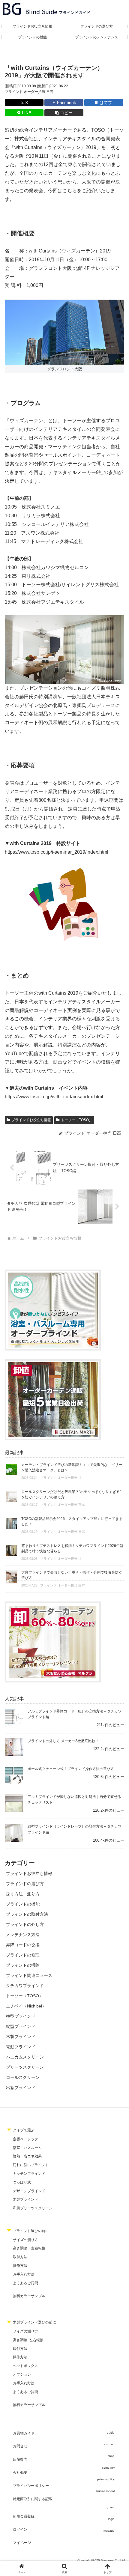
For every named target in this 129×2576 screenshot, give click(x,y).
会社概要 (20, 2473)
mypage (109, 2531)
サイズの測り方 (25, 2240)
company (108, 2468)
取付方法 (20, 2257)
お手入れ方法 (24, 2274)
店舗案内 (20, 2459)
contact (109, 2444)
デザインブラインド (29, 2191)
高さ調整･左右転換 (28, 2340)
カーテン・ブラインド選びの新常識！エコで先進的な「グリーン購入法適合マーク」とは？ (72, 1467)
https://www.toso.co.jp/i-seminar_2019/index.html (57, 852)
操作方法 (20, 2266)
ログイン (20, 2530)
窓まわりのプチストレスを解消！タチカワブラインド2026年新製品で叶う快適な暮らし (72, 1548)
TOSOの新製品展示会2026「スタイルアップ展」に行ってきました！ (72, 1521)
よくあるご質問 (25, 2283)
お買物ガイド (24, 2433)
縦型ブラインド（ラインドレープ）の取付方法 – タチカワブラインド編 (75, 1829)
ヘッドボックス (25, 2366)
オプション (22, 2375)
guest (111, 2507)
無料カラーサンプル (29, 2296)
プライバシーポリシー (31, 2486)
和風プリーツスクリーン (33, 2208)
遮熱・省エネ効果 (27, 2156)
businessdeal (105, 2491)
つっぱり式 (22, 2182)
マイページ (22, 2543)
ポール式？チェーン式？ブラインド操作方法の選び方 (71, 1769)
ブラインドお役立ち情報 (31, 1120)
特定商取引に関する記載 (33, 2499)
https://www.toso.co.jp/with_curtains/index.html (54, 1097)
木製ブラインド (25, 2199)
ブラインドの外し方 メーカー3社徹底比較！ (63, 1741)
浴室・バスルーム (27, 2148)
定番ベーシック (25, 2139)
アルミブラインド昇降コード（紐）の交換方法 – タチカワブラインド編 (75, 1714)
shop (111, 2456)
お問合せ (20, 2446)
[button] (64, 113)
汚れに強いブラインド (31, 2165)
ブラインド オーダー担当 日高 (29, 92)
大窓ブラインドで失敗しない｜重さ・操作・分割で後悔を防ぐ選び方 (72, 1575)
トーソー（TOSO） (77, 1120)
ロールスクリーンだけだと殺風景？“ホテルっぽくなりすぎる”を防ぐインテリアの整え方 (71, 1494)
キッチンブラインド (29, 2174)
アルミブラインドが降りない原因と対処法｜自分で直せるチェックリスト (74, 1800)
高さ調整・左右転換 (29, 2248)
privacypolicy (106, 2479)
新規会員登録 (24, 2516)
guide (111, 2433)
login (111, 2519)
